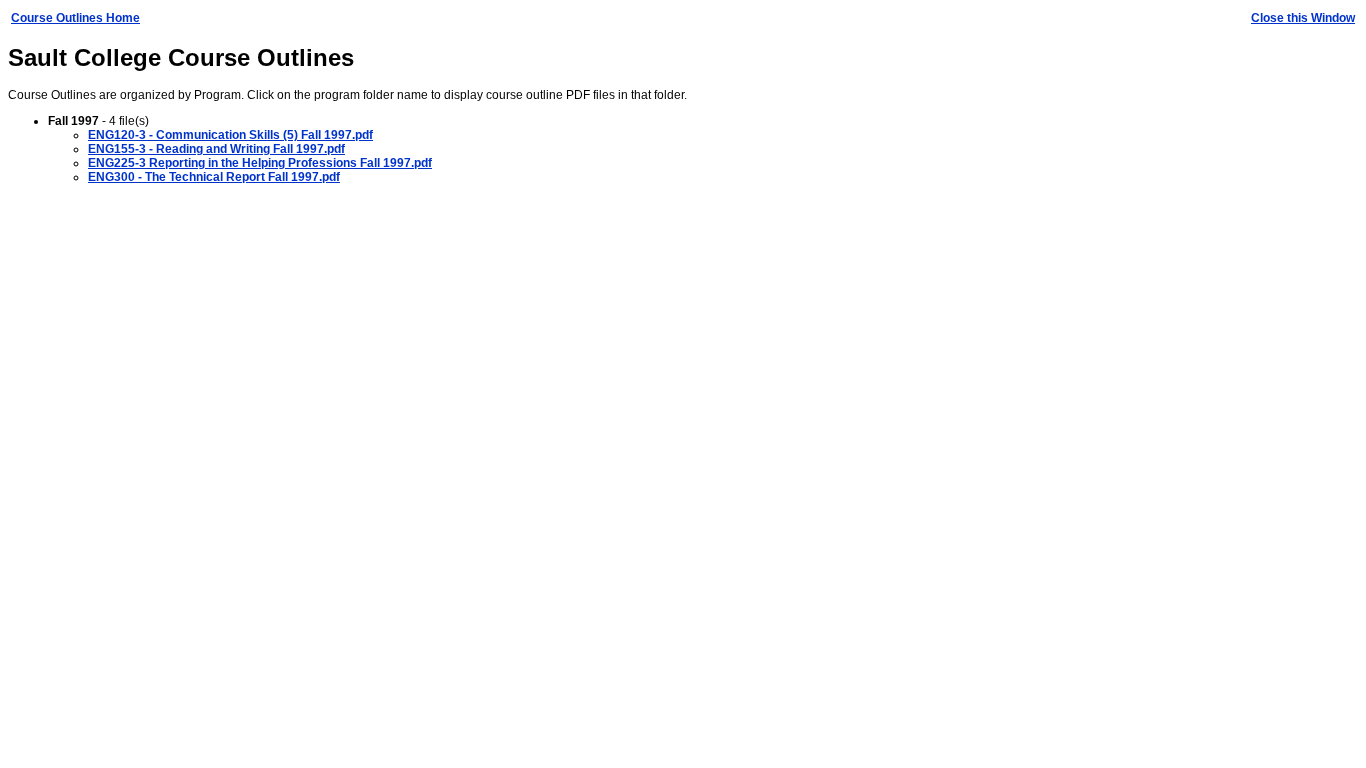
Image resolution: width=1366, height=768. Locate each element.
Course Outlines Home (75, 18)
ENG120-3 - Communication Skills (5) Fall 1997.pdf (230, 135)
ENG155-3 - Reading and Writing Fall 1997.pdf (216, 149)
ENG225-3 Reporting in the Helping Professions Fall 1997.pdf (260, 163)
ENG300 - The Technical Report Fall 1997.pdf (214, 177)
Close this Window (1303, 18)
